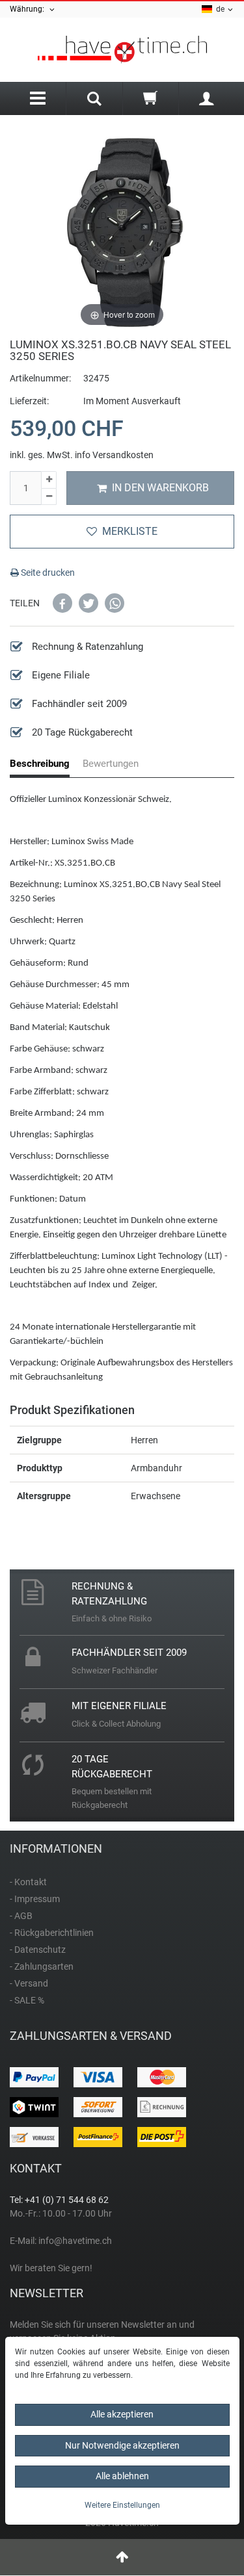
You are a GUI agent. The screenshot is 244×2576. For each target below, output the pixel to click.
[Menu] (38, 98)
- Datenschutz (38, 1950)
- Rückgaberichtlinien (52, 1933)
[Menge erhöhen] (49, 480)
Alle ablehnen (122, 2476)
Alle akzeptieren (122, 2414)
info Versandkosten (114, 455)
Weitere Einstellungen (122, 2505)
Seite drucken (47, 573)
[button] (62, 603)
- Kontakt (28, 1882)
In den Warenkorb (160, 488)
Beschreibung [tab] (40, 764)
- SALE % (27, 2000)
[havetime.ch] (122, 50)
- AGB (21, 1916)
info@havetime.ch (75, 2241)
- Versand (29, 1983)
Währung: (29, 9)
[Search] (94, 100)
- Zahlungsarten (42, 1966)
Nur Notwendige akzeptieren (122, 2445)
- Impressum (35, 1899)
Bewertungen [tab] (111, 764)
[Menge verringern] (49, 497)
